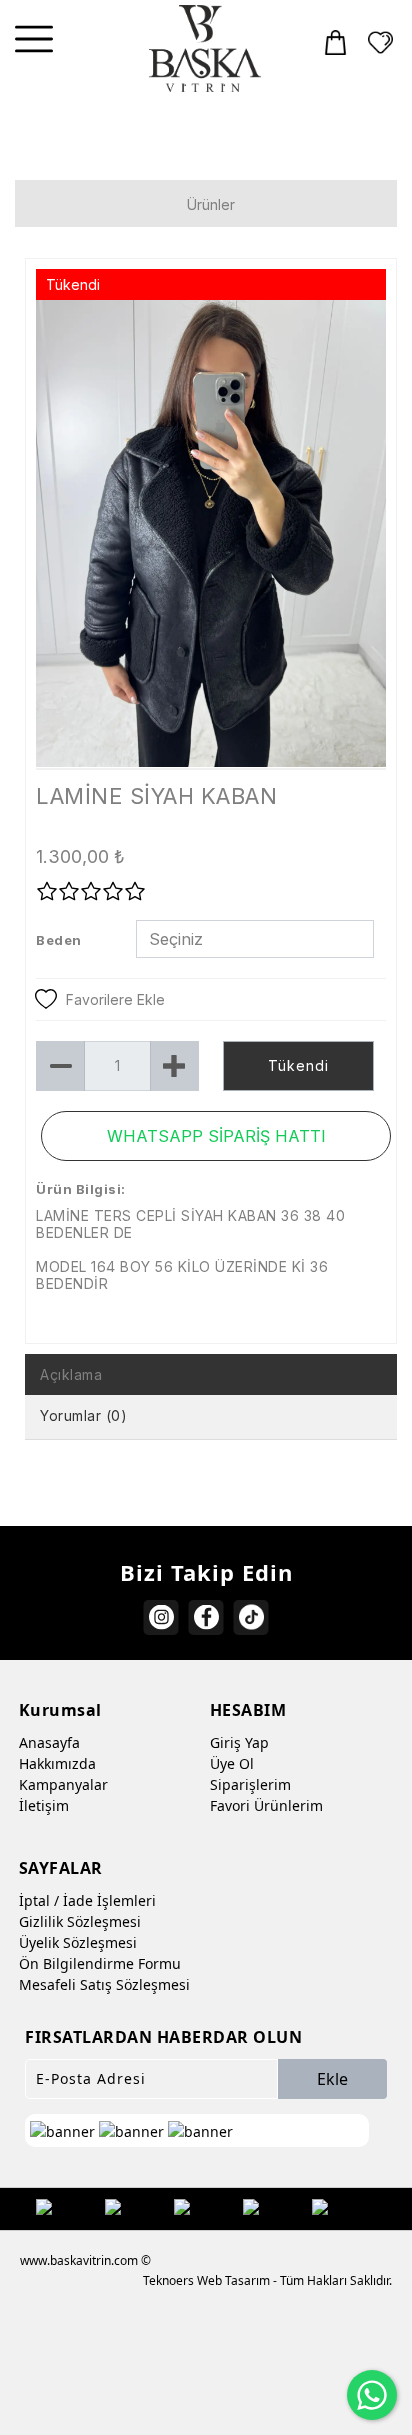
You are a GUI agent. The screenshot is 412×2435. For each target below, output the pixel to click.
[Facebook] (206, 1617)
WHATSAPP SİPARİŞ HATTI (216, 1136)
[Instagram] (161, 1617)
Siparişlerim (250, 1784)
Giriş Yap (239, 1742)
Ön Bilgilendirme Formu (100, 1963)
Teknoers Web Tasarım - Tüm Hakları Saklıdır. (267, 2280)
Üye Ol (232, 1763)
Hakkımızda (57, 1763)
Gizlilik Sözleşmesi (80, 1921)
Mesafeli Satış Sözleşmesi (104, 1984)
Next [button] (353, 543)
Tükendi (298, 1065)
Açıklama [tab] (71, 1374)
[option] (211, 533)
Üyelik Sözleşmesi (78, 1942)
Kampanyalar (63, 1784)
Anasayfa (49, 1742)
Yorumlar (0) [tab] (83, 1415)
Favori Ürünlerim (266, 1805)
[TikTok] (251, 1617)
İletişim (44, 1805)
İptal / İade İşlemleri (87, 1900)
